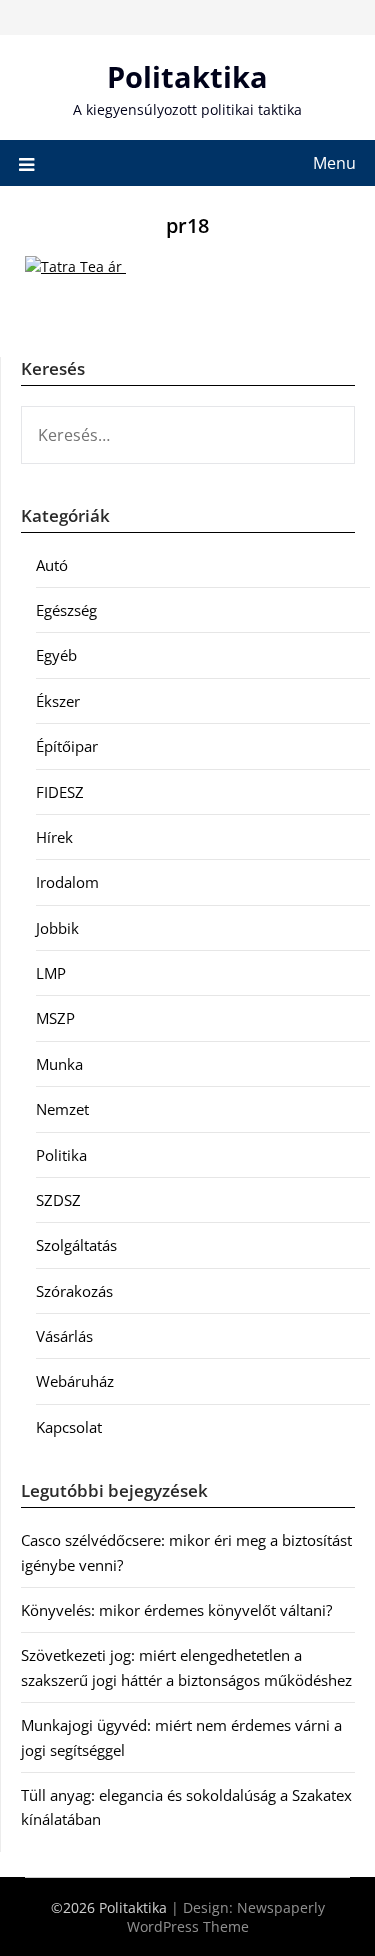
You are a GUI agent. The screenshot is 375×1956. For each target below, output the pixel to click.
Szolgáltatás (76, 1245)
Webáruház (75, 1381)
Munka (59, 1064)
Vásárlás (64, 1336)
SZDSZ (58, 1200)
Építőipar (67, 746)
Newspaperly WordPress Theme (226, 1917)
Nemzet (62, 1109)
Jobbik (57, 928)
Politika (61, 1155)
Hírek (54, 837)
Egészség (66, 610)
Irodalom (67, 882)
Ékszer (58, 701)
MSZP (55, 1018)
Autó (52, 565)
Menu (334, 163)
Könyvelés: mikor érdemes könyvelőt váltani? (176, 1610)
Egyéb (56, 655)
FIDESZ (60, 792)
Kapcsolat (69, 1427)
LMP (51, 973)
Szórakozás (74, 1291)
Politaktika (187, 76)
